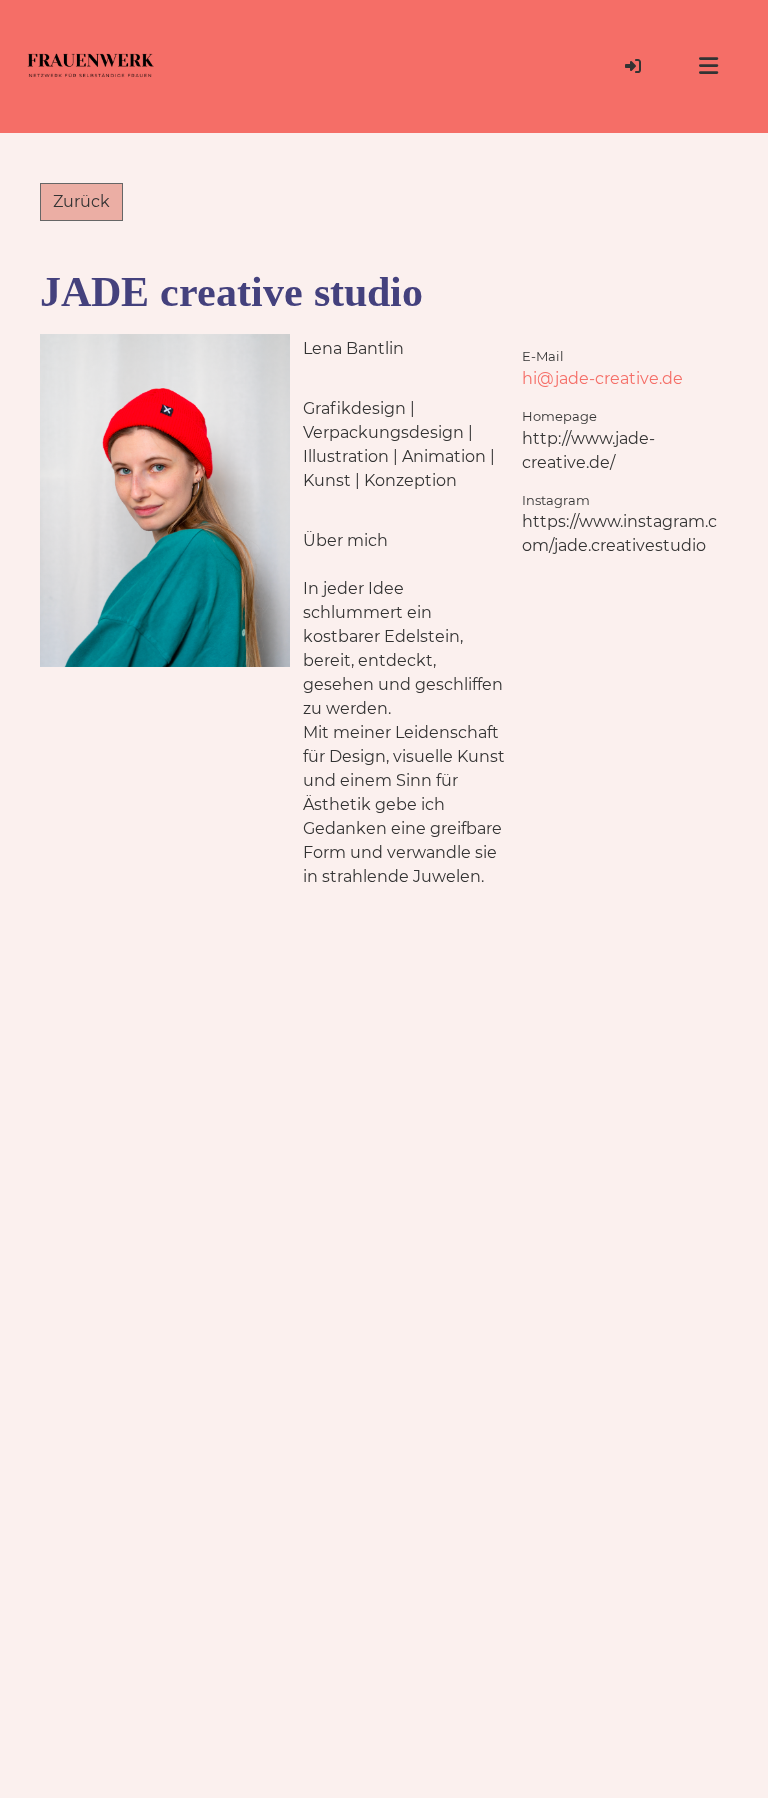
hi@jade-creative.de (602, 378)
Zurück (81, 201)
